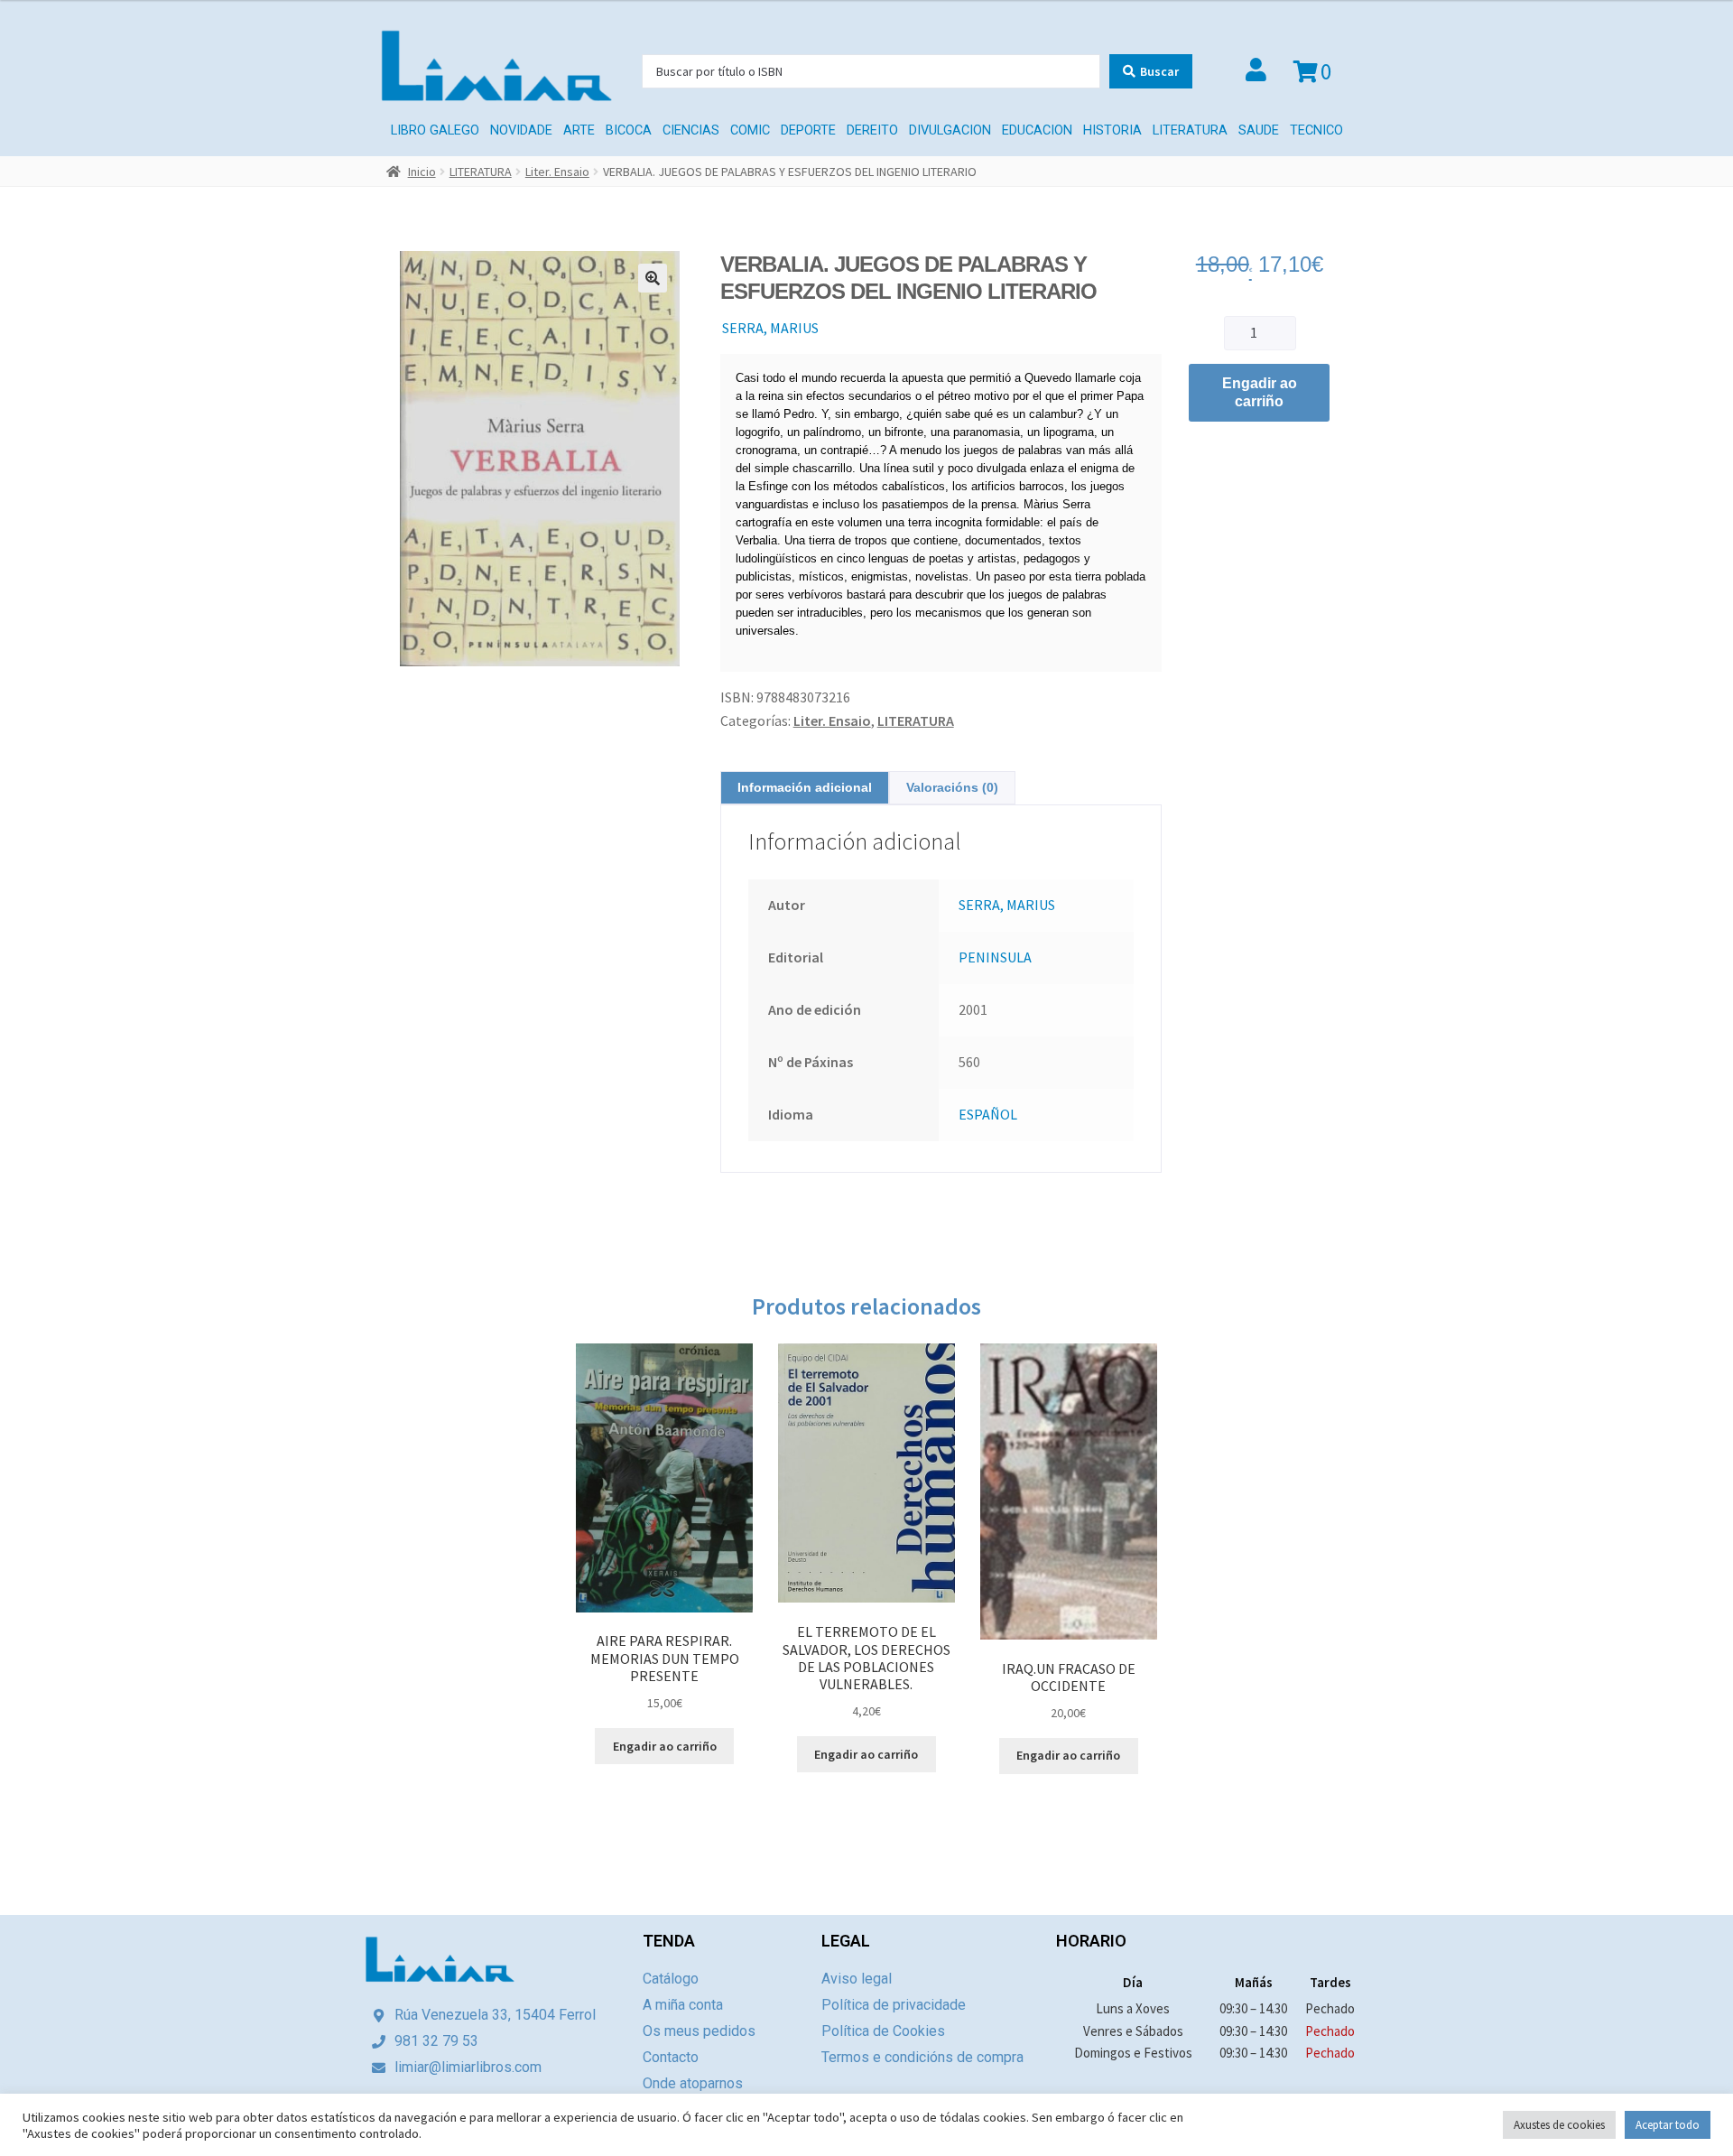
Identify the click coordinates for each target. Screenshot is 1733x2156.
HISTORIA (1112, 130)
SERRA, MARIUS (770, 328)
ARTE (579, 130)
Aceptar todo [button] (1668, 2125)
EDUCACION (1037, 130)
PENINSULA (995, 957)
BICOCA (629, 130)
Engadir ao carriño (1260, 392)
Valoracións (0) (952, 787)
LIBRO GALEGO (435, 130)
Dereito (872, 130)
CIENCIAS (691, 130)
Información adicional (805, 787)
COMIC (750, 130)
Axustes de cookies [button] (1559, 2125)
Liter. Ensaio (557, 172)
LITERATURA (1190, 130)
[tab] (805, 788)
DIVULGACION (950, 130)
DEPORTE (808, 130)
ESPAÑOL (988, 1114)
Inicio (422, 172)
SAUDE (1259, 130)
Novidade (521, 130)
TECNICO (1316, 130)
